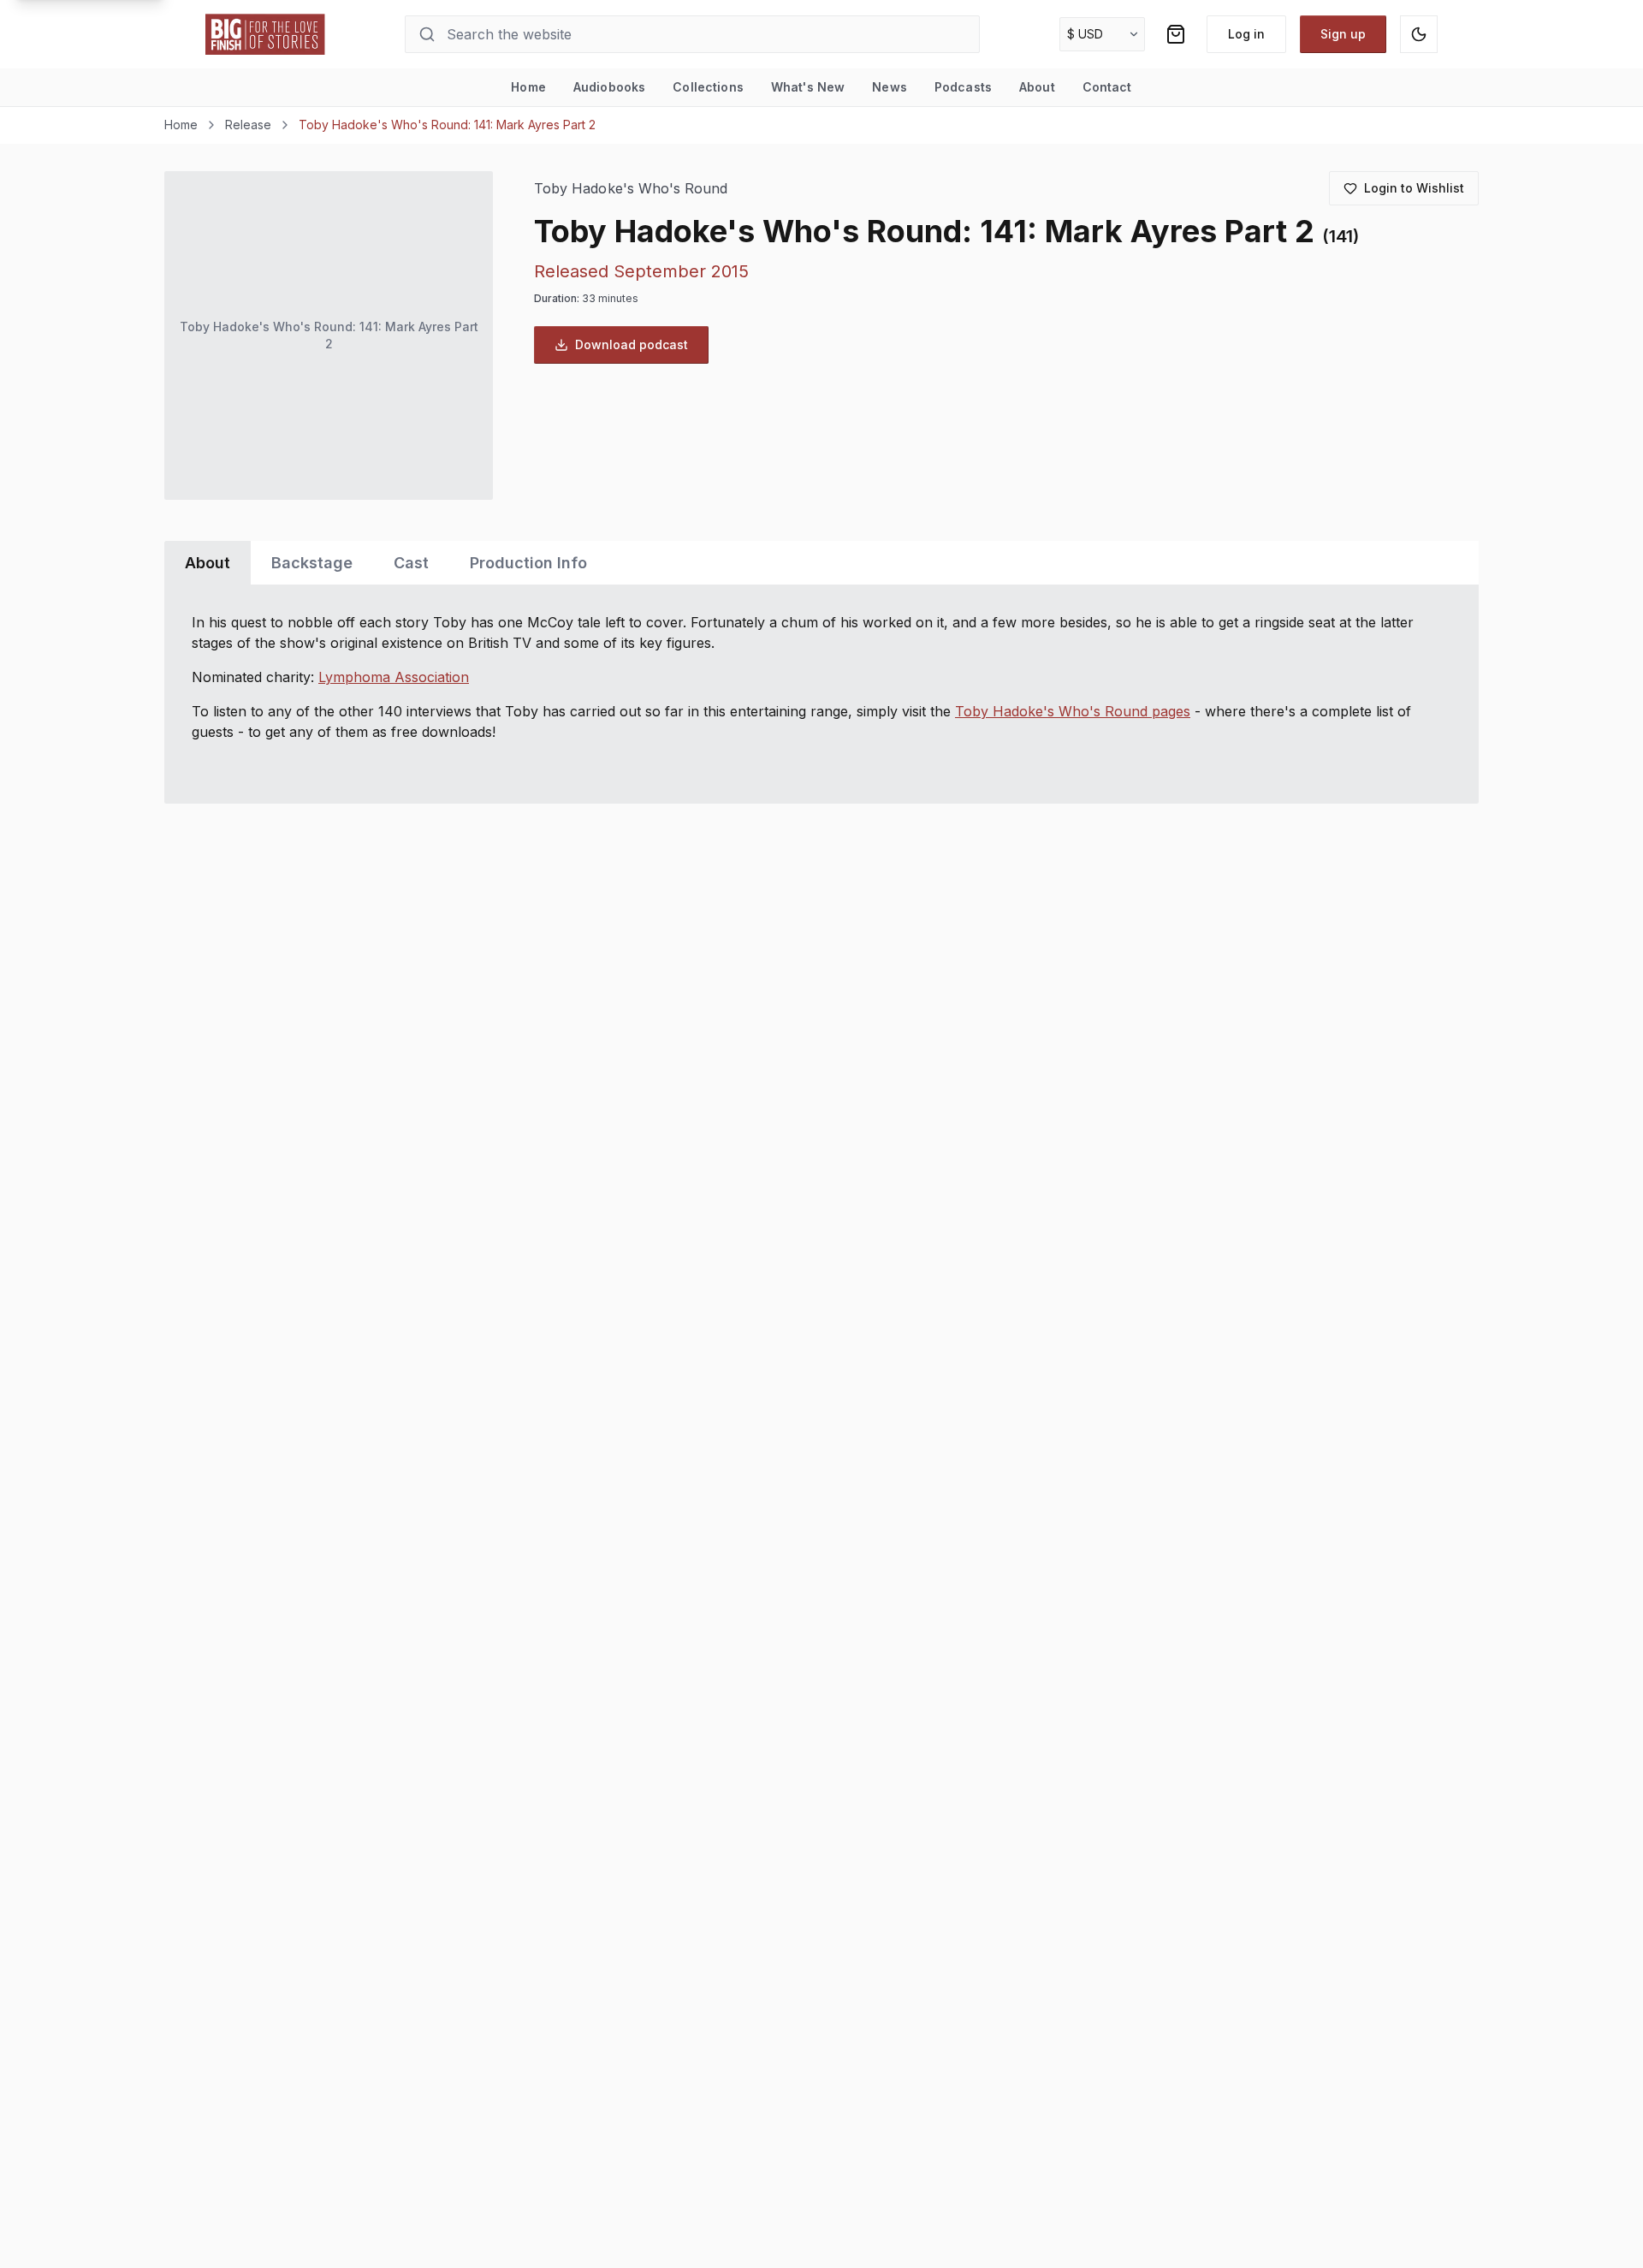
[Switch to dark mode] (1419, 34)
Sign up (1343, 34)
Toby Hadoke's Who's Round (631, 189)
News (890, 87)
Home (528, 87)
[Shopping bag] (1176, 34)
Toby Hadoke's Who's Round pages (1073, 711)
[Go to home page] (265, 34)
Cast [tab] (411, 563)
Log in (1246, 34)
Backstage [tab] (312, 563)
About (1037, 87)
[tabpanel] (821, 694)
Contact (1107, 87)
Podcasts (963, 87)
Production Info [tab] (528, 563)
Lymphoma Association (394, 677)
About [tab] (208, 563)
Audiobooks (609, 87)
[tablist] (821, 563)
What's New (808, 87)
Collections (708, 87)
